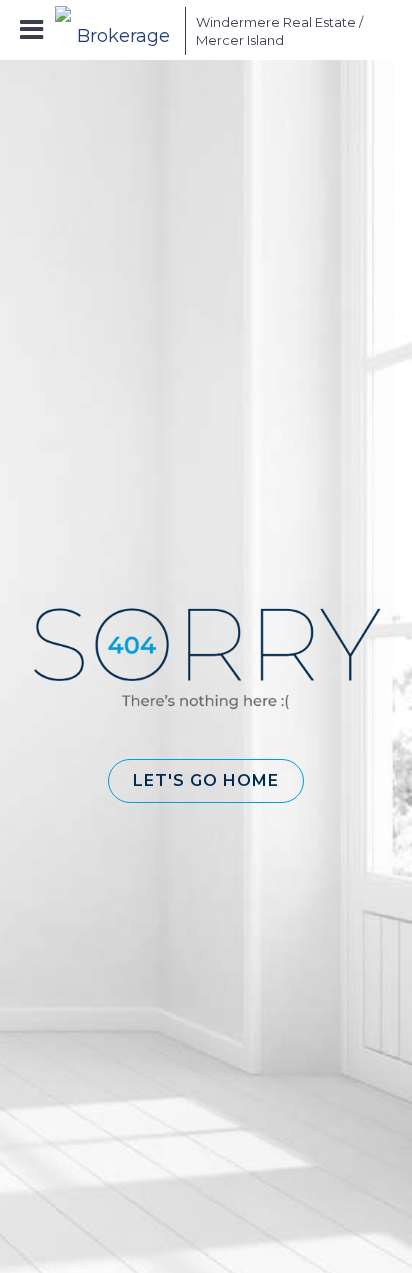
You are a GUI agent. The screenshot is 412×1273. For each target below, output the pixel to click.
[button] (206, 781)
